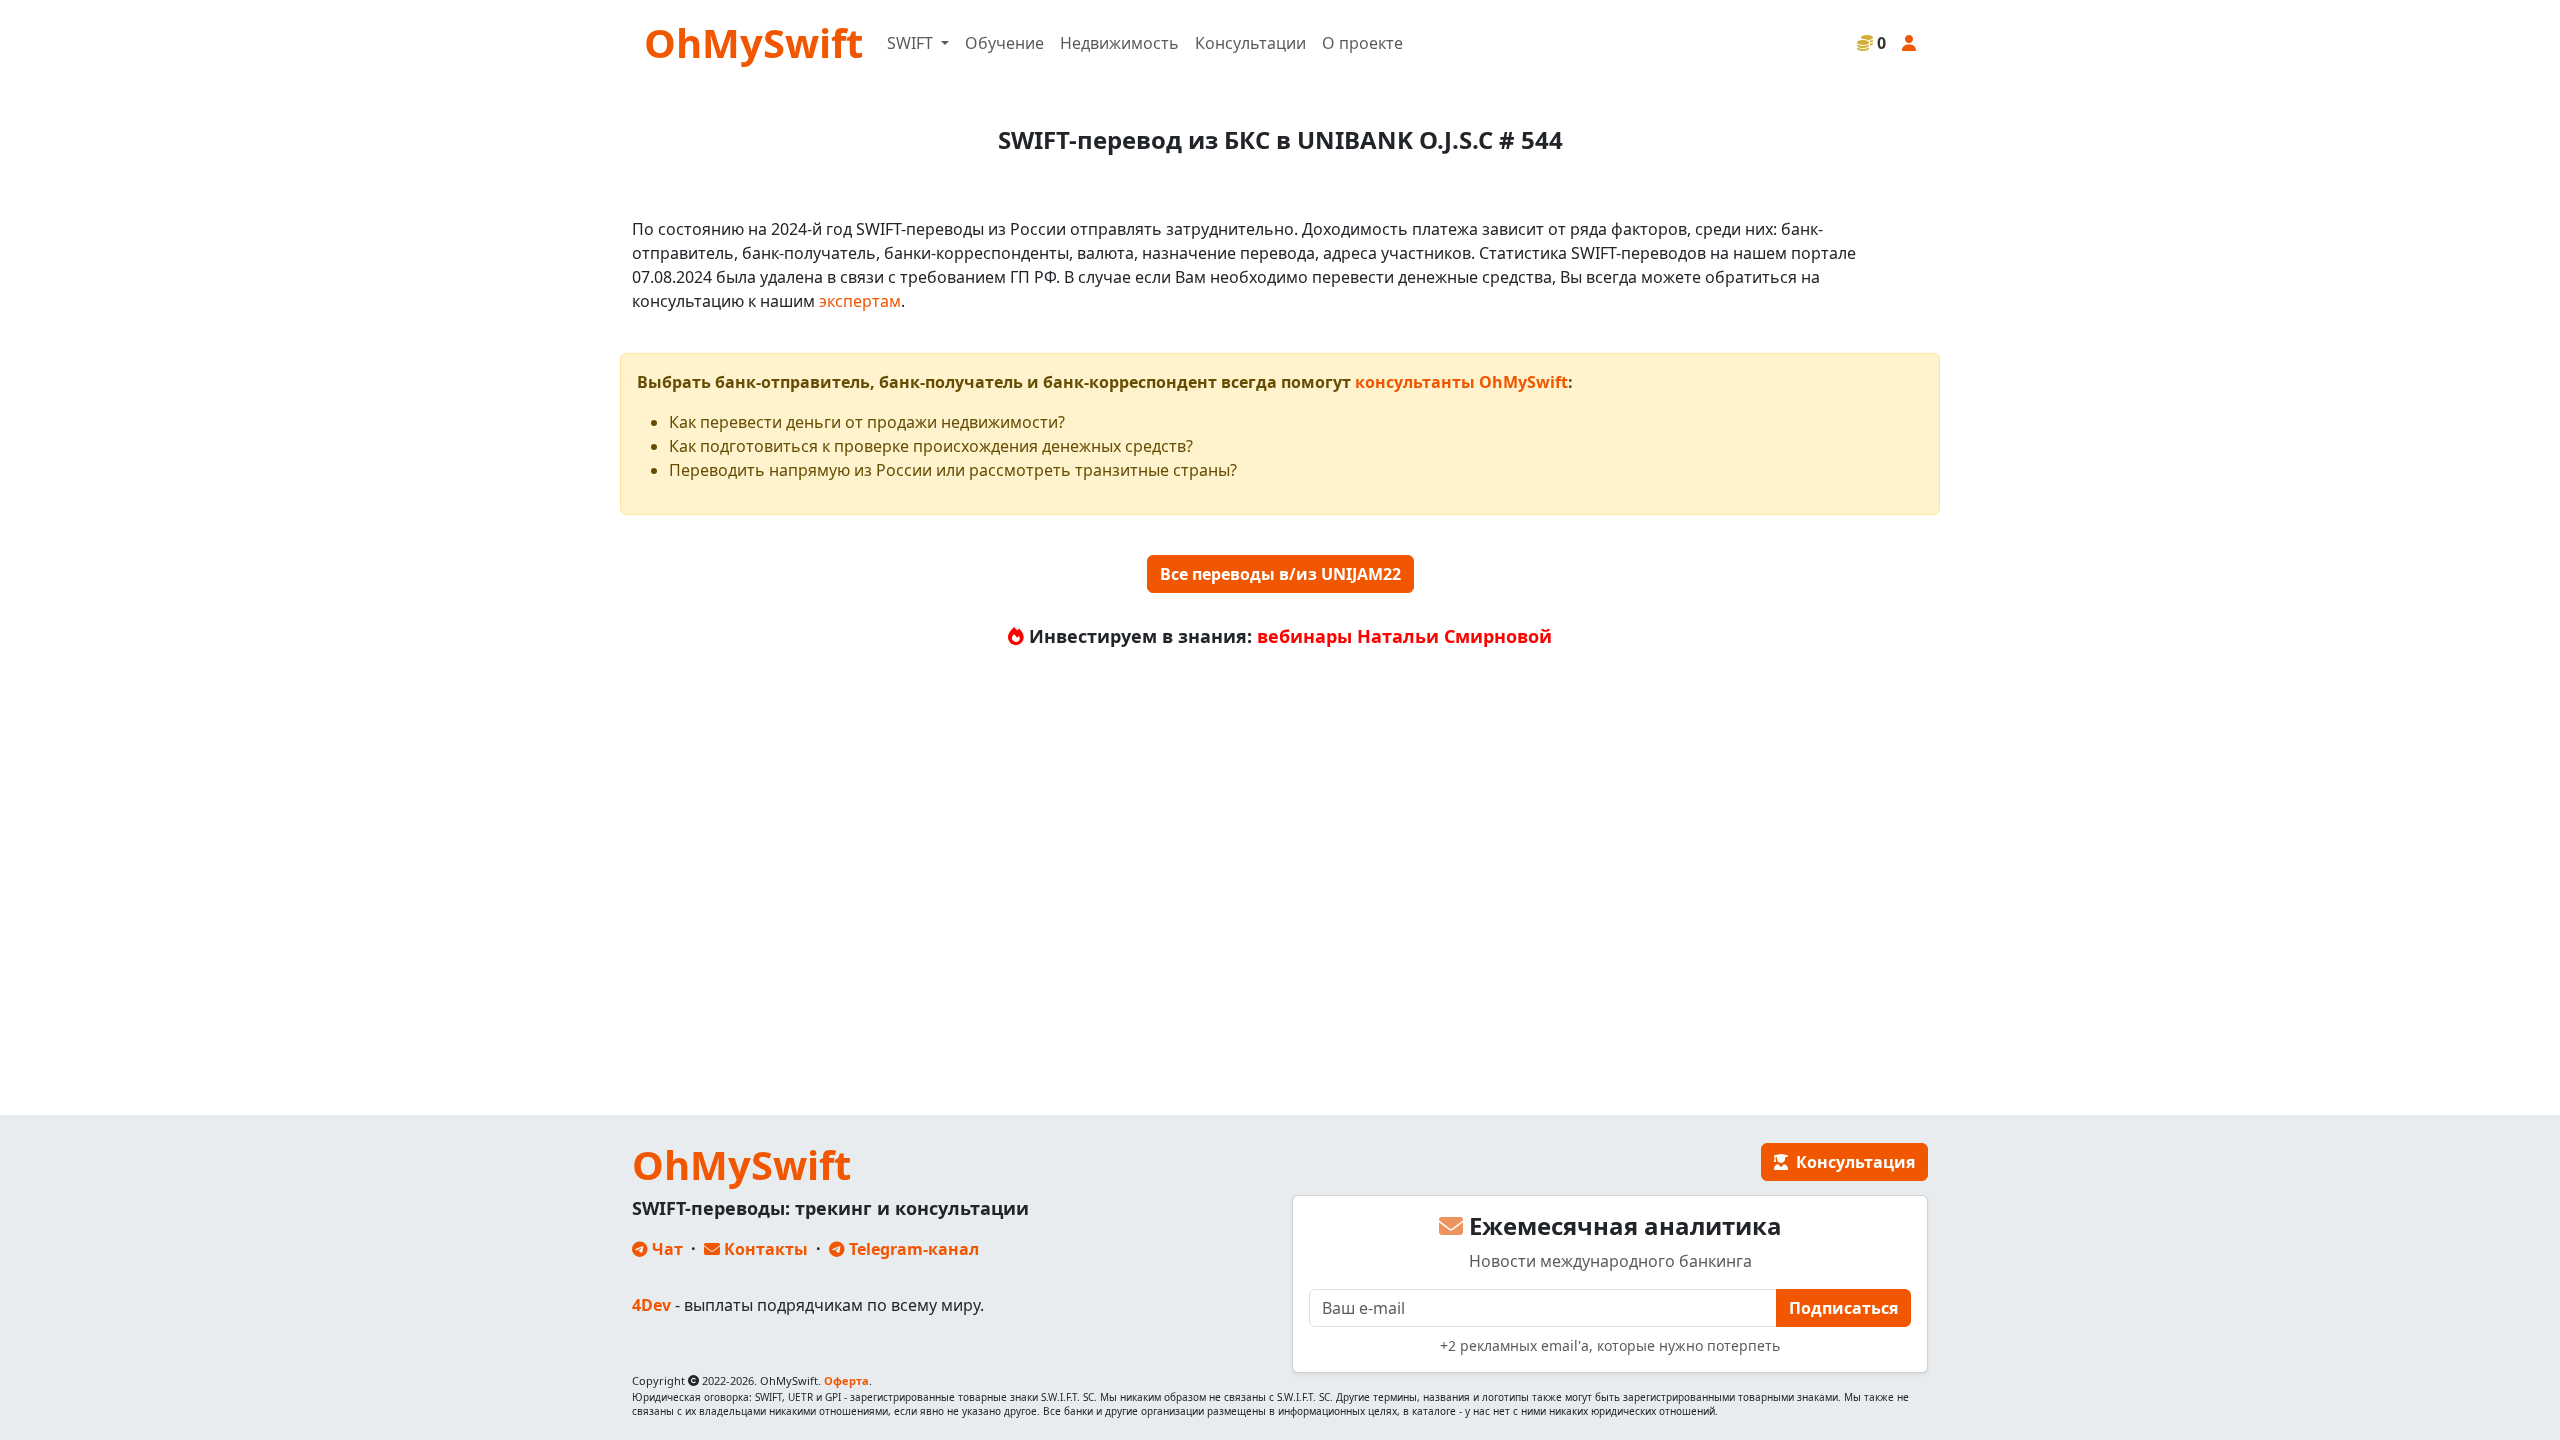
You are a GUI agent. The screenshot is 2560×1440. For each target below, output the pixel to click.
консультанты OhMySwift (1461, 382)
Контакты (764, 1249)
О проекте (1362, 43)
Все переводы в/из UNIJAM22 (1280, 574)
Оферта (846, 1380)
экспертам (860, 301)
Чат (665, 1249)
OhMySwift (753, 42)
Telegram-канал (912, 1249)
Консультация (1851, 1162)
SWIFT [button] (912, 43)
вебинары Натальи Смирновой (1404, 636)
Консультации (1250, 43)
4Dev (651, 1305)
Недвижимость (1119, 43)
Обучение (1004, 43)
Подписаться (1843, 1308)
